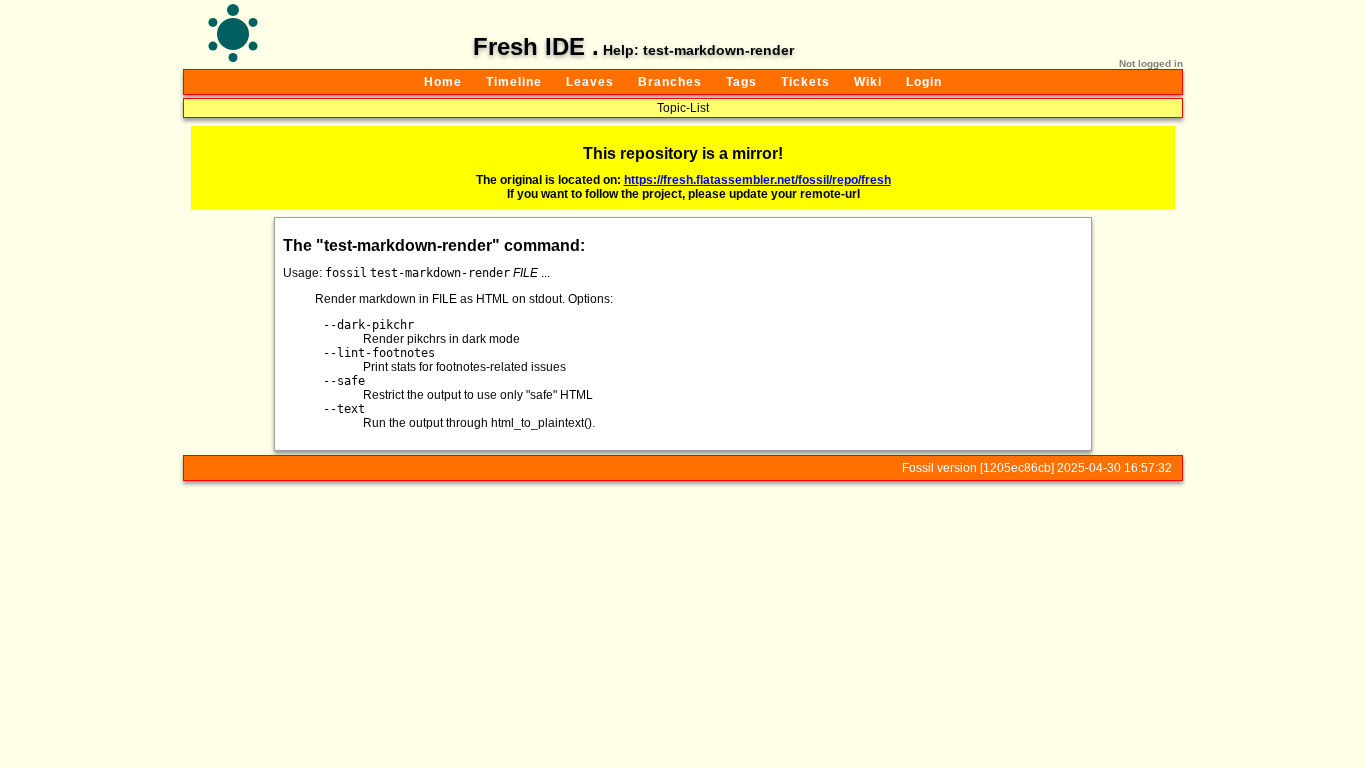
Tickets (805, 82)
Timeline (514, 82)
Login (924, 82)
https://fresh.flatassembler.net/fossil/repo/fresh (757, 180)
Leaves (590, 82)
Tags (741, 82)
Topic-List (683, 108)
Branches (670, 82)
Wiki (868, 82)
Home (443, 82)
